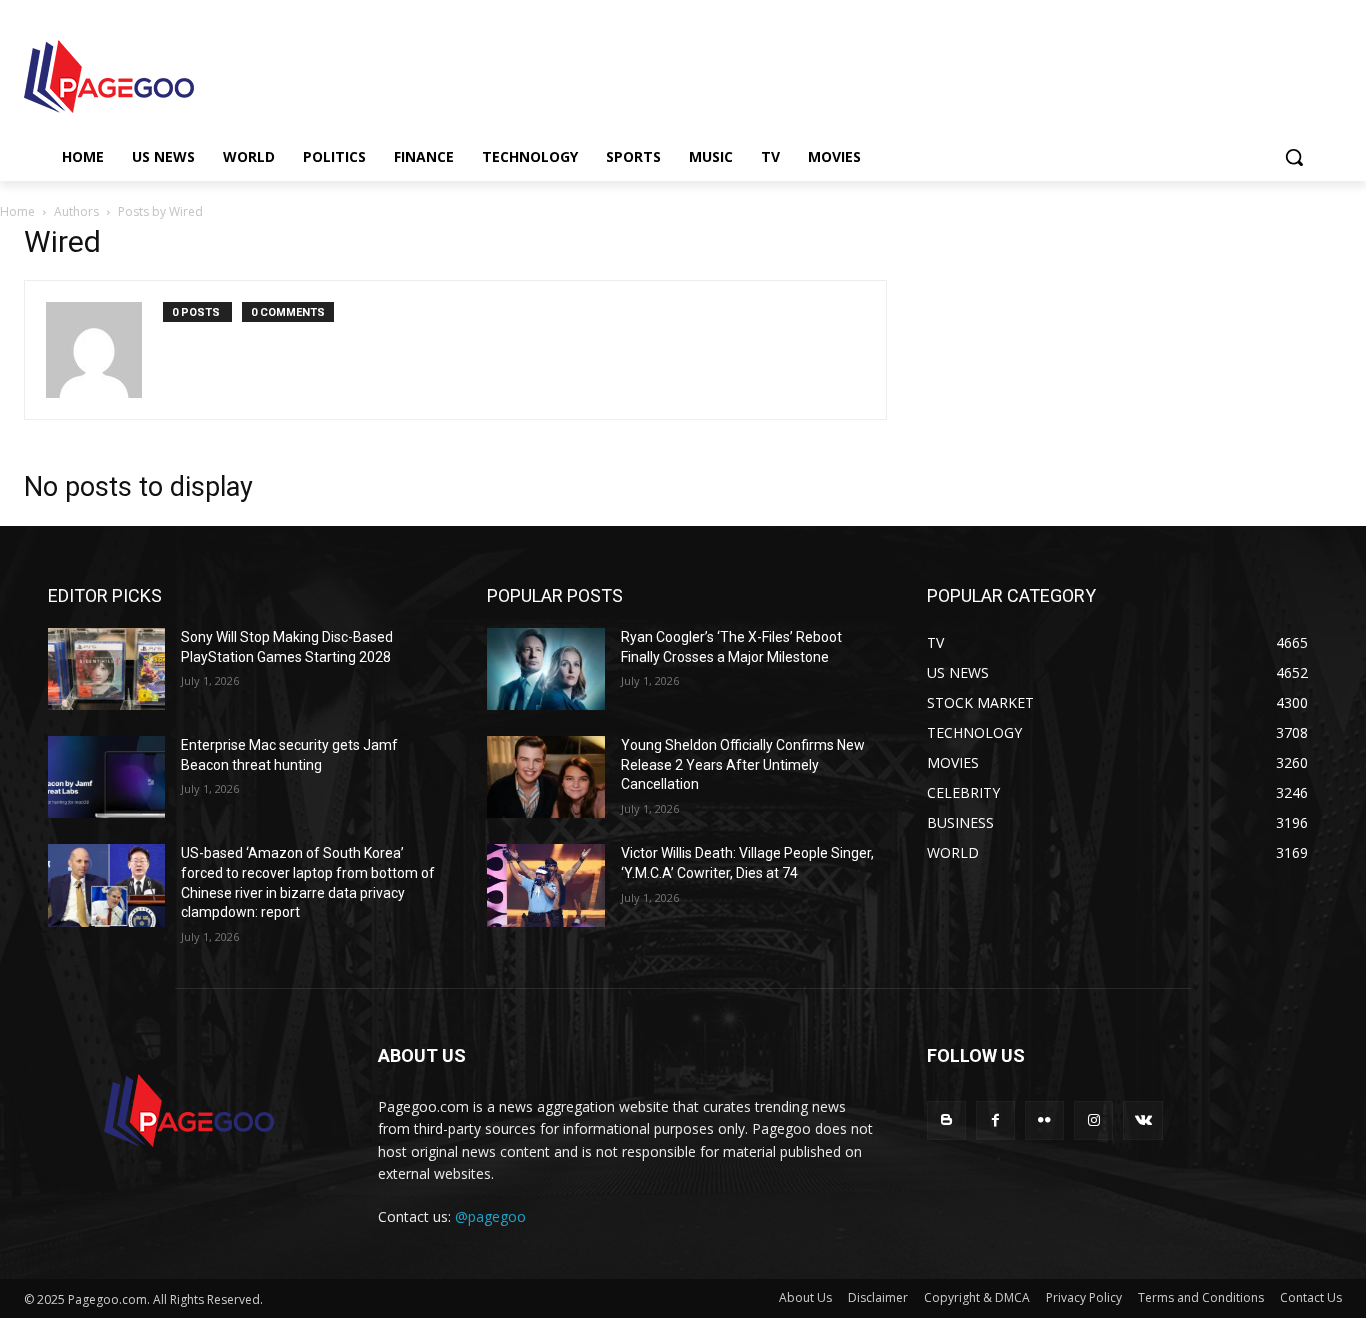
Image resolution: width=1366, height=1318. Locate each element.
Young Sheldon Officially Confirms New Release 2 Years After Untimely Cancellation (743, 764)
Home (17, 211)
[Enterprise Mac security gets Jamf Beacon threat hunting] (106, 777)
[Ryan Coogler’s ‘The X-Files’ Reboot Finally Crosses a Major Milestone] (545, 669)
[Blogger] (946, 1120)
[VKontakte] (1142, 1120)
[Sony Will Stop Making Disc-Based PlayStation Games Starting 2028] (106, 669)
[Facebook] (995, 1120)
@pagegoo (490, 1216)
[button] (1294, 157)
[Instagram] (1093, 1120)
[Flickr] (1044, 1120)
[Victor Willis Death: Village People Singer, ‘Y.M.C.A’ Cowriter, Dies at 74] (545, 885)
